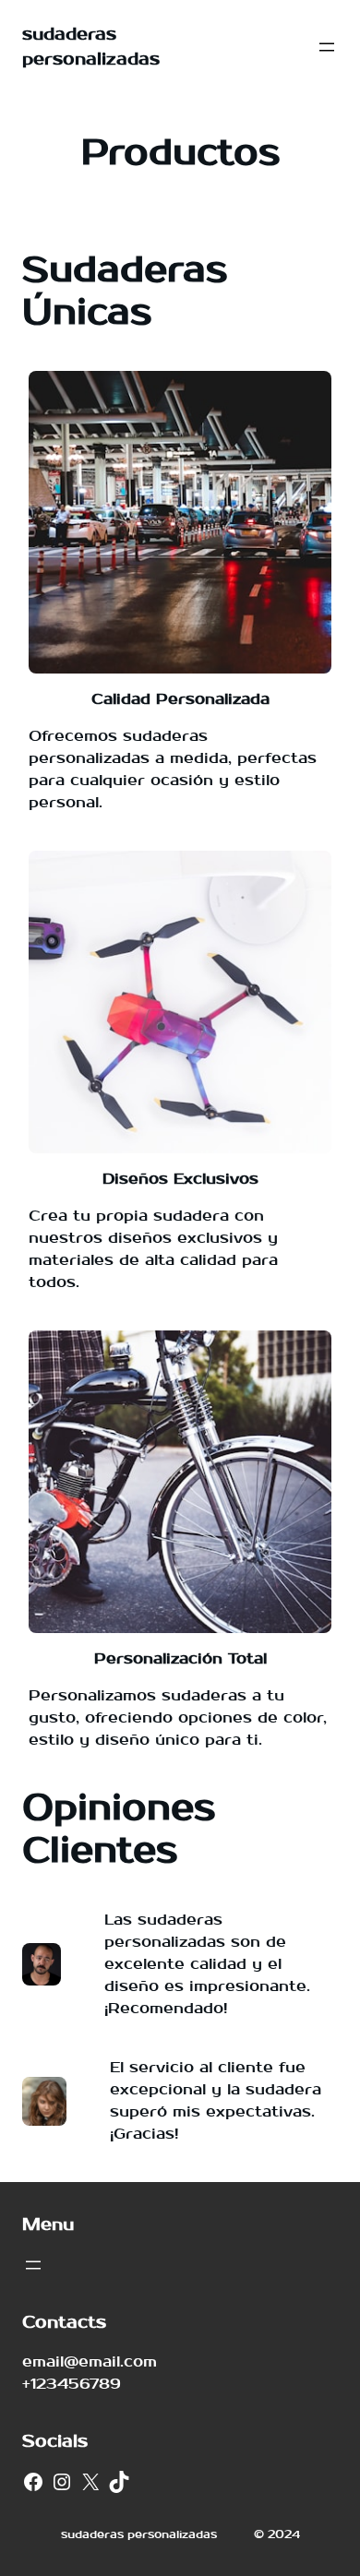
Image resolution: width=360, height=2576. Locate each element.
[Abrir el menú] (327, 47)
